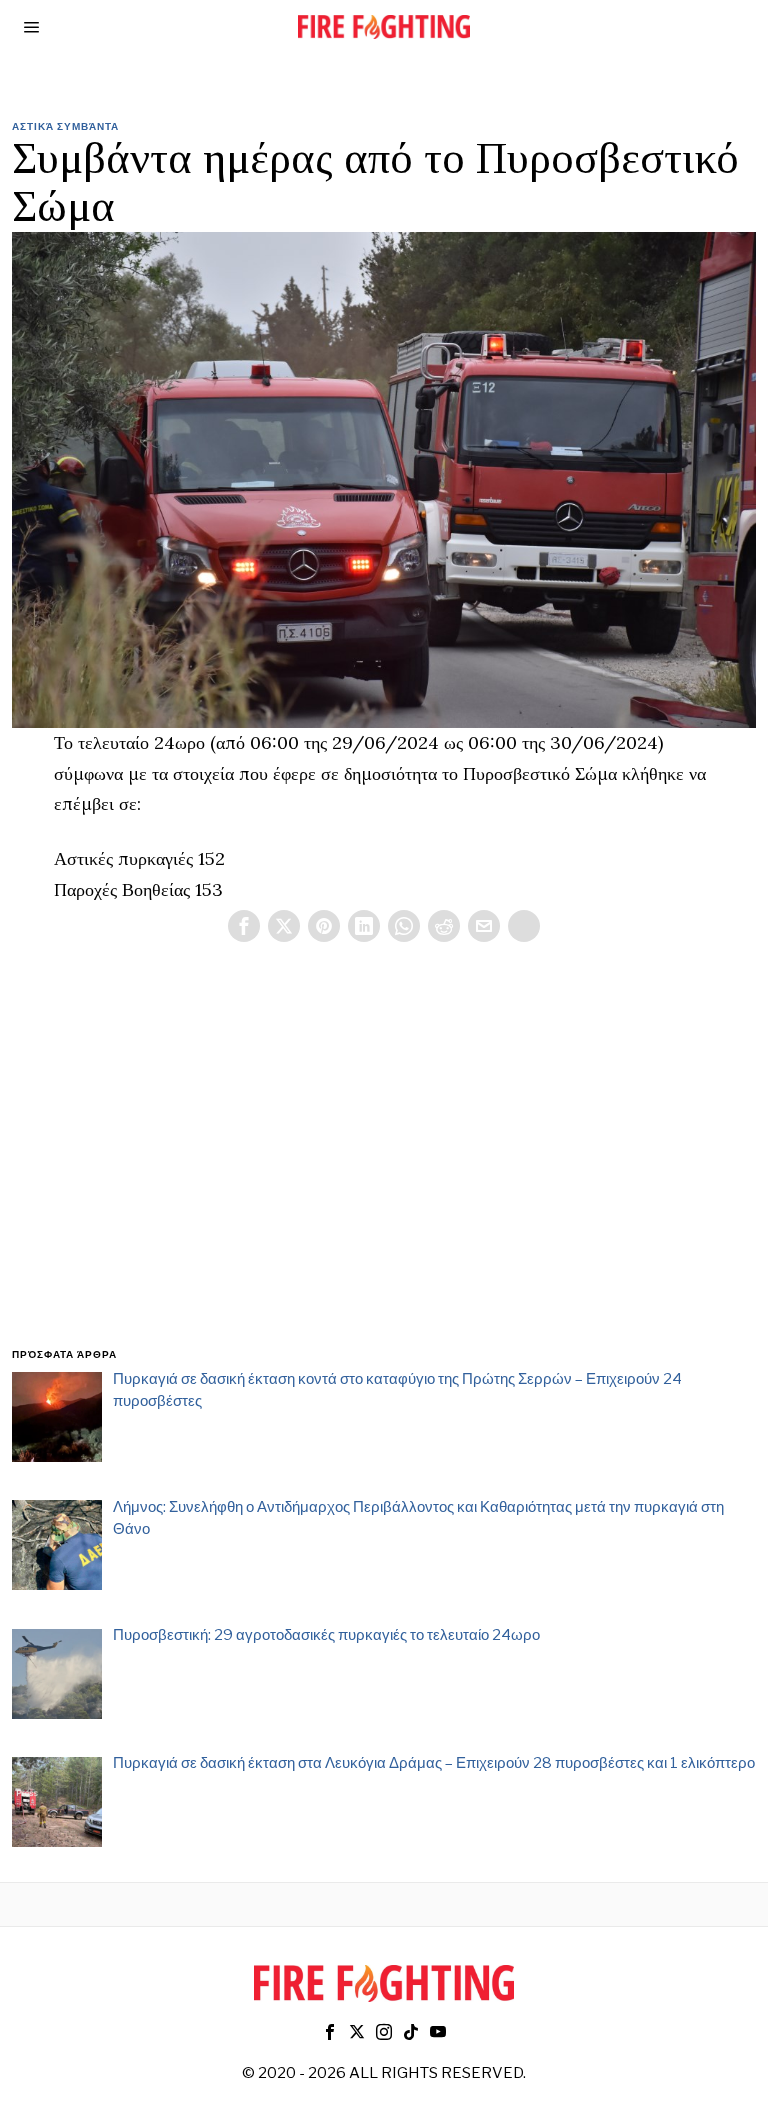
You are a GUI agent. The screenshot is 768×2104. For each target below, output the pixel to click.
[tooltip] (244, 926)
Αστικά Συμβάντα (65, 126)
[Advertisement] (384, 1169)
